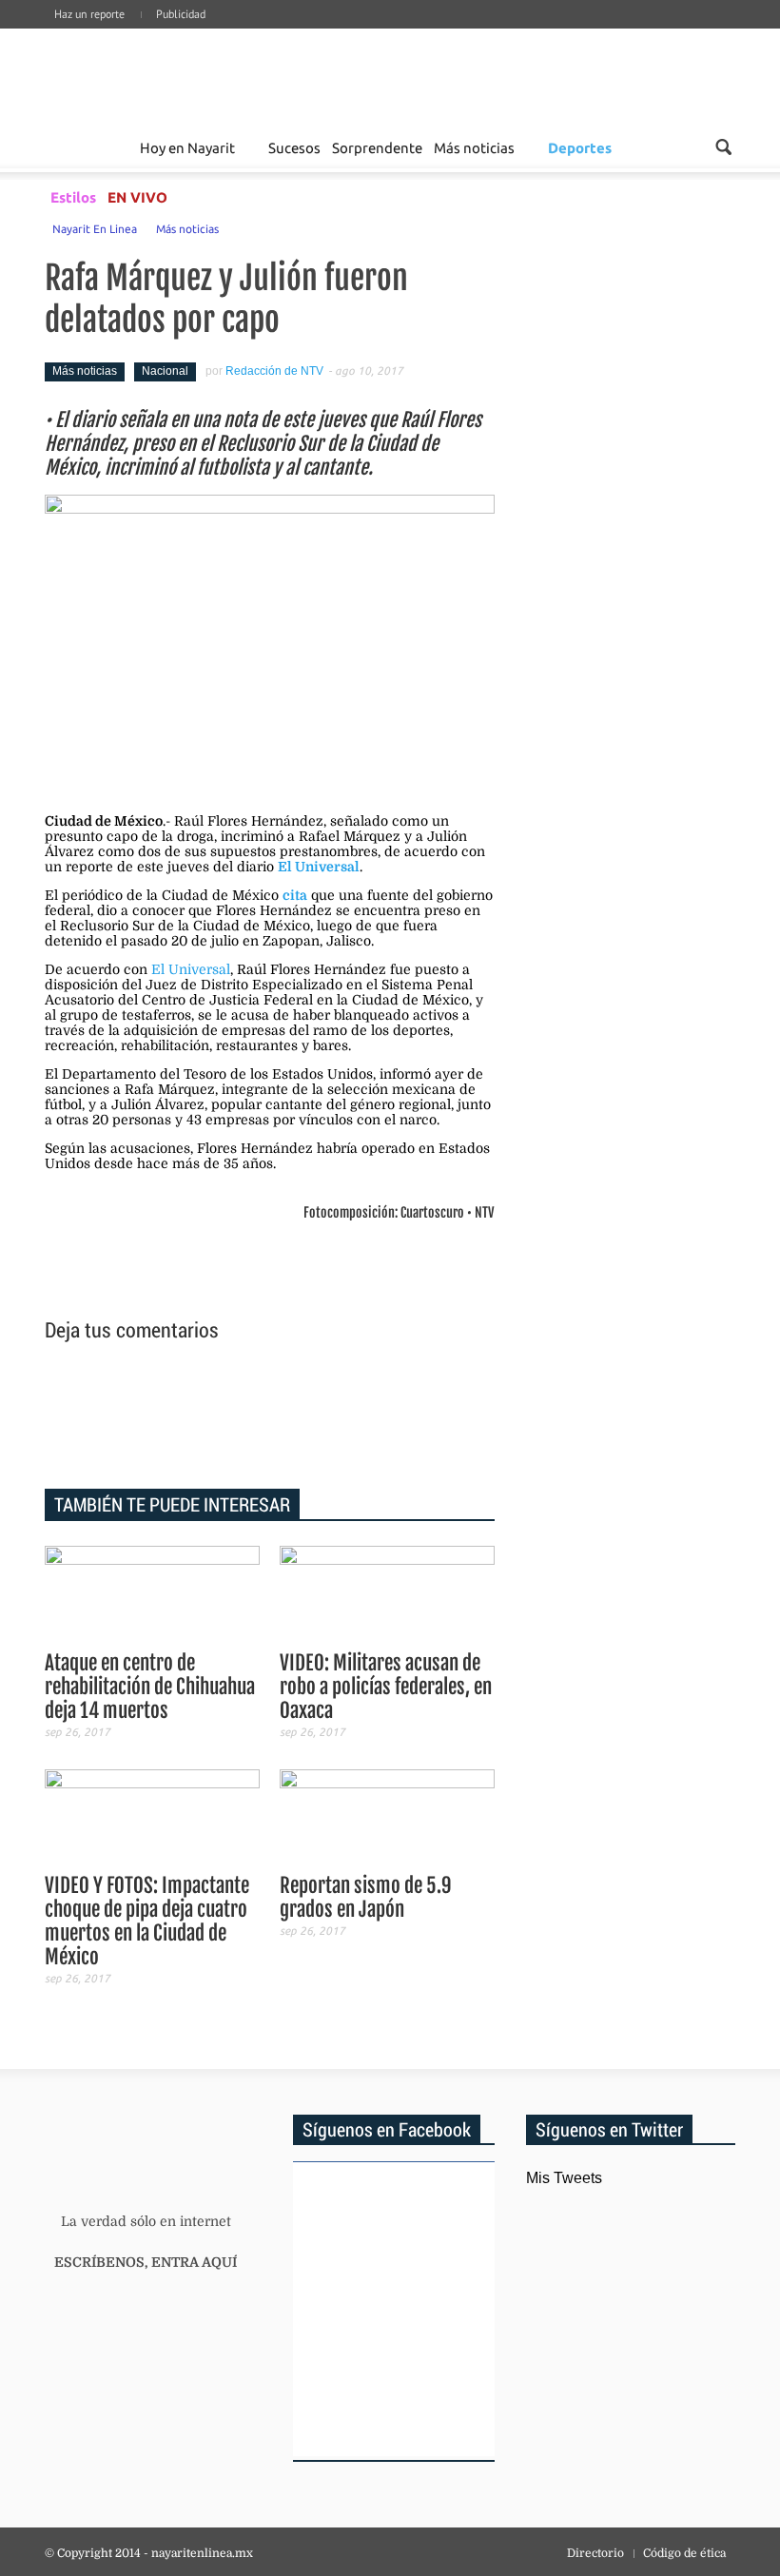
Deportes (580, 147)
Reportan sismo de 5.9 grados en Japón (366, 1897)
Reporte (112, 147)
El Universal (319, 867)
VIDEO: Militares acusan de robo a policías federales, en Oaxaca (386, 1687)
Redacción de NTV (274, 371)
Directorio (595, 2553)
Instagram (671, 33)
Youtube (728, 33)
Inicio (163, 74)
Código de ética (684, 2553)
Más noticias (474, 147)
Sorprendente (377, 147)
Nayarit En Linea (95, 228)
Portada (67, 147)
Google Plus (642, 33)
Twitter (699, 33)
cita (295, 895)
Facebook (614, 33)
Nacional (165, 371)
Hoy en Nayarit (187, 147)
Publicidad (181, 14)
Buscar (723, 147)
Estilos (73, 197)
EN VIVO (137, 197)
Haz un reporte (89, 14)
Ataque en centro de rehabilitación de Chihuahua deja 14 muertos (150, 1687)
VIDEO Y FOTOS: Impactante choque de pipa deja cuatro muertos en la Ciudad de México (147, 1921)
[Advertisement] (270, 1418)
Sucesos (294, 147)
